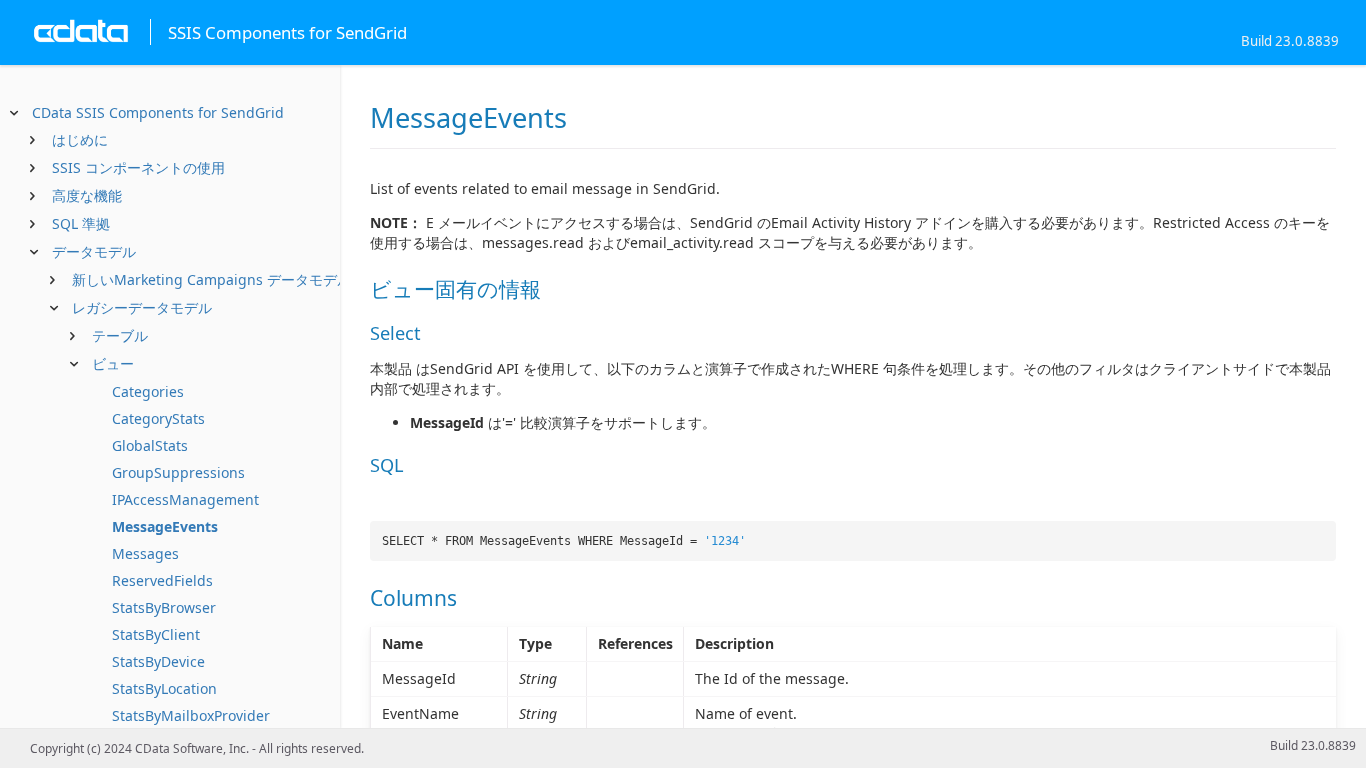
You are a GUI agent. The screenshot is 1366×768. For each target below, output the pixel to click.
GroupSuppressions (178, 472)
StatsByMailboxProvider (191, 715)
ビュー (113, 363)
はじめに (80, 139)
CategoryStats (158, 418)
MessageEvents (165, 526)
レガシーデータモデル (142, 307)
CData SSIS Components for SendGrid (158, 112)
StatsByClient (156, 634)
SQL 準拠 (81, 223)
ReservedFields (162, 580)
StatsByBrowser (164, 607)
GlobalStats (150, 445)
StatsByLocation (164, 688)
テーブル (120, 335)
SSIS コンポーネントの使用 (138, 167)
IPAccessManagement (185, 499)
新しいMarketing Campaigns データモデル (211, 279)
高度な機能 (87, 195)
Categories (148, 391)
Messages (145, 553)
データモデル (94, 251)
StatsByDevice (158, 661)
